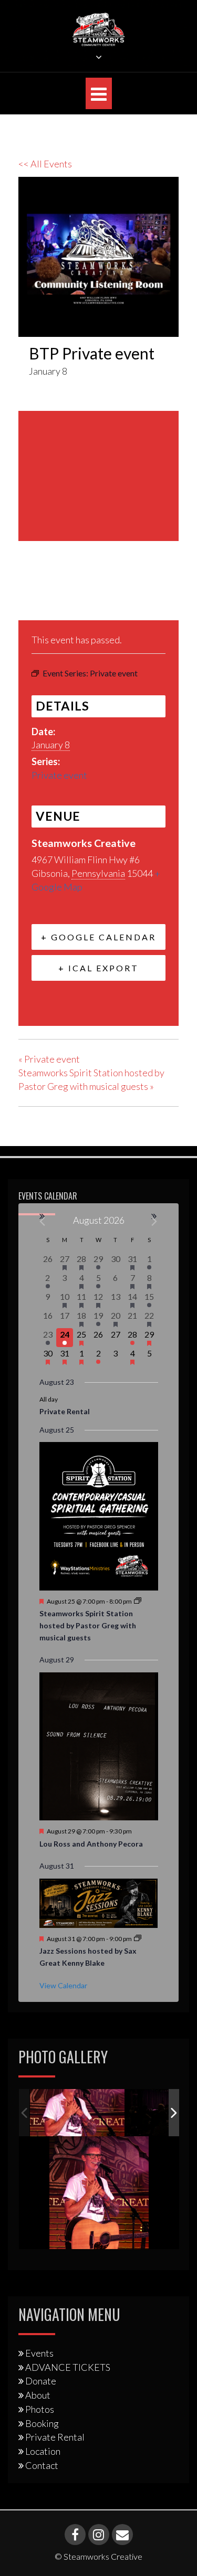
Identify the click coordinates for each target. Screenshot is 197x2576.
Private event (59, 775)
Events (39, 2353)
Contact (42, 2465)
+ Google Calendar (98, 937)
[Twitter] (54, 595)
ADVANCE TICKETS (68, 2367)
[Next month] (155, 1221)
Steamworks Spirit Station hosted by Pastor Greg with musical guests (88, 1625)
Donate (41, 2381)
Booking (42, 2423)
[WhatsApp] (107, 595)
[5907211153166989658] (77, 2113)
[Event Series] (138, 1601)
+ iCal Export (98, 968)
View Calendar (63, 1985)
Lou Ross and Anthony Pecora (91, 1844)
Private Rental (65, 1411)
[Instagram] (99, 2535)
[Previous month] (43, 1221)
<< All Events (45, 164)
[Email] (81, 595)
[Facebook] (30, 595)
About (38, 2395)
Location (43, 2451)
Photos (40, 2409)
